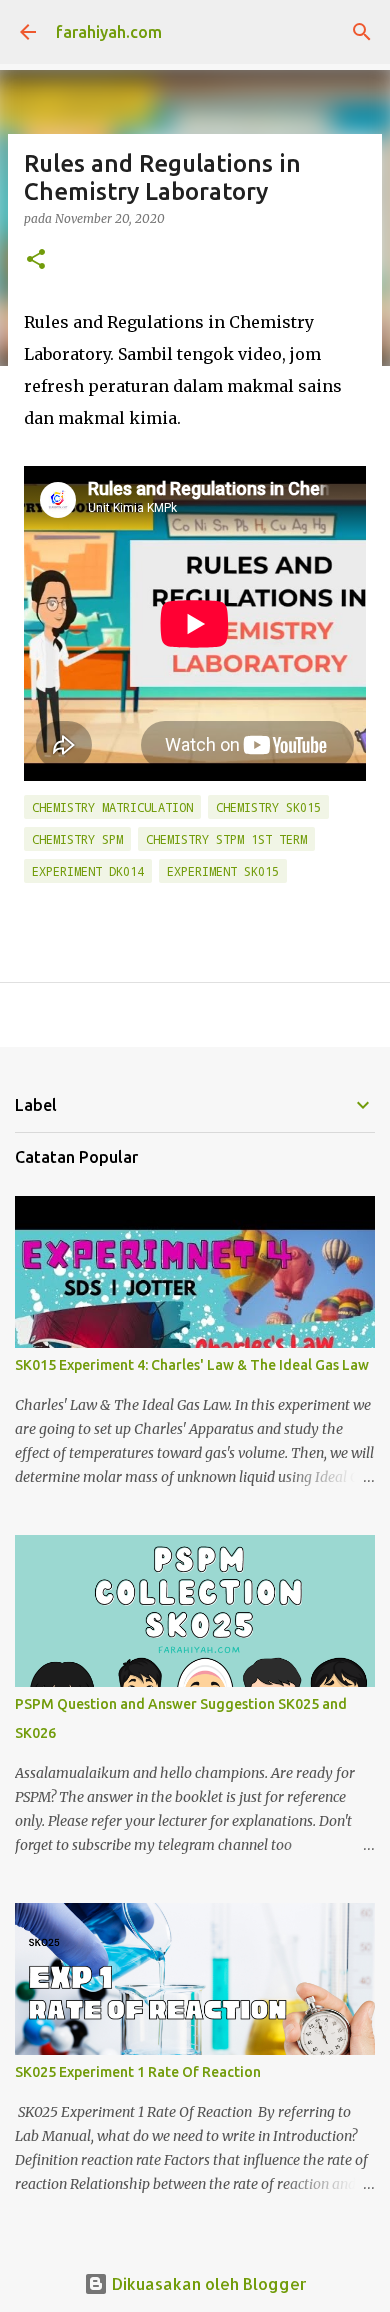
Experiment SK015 (223, 871)
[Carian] (362, 32)
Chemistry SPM (77, 839)
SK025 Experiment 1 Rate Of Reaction (138, 2072)
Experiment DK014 (88, 871)
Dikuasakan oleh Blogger (207, 2283)
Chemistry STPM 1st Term (226, 839)
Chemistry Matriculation (112, 807)
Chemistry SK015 (268, 807)
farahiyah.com (109, 32)
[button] (36, 260)
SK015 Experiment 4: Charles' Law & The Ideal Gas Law (192, 1365)
